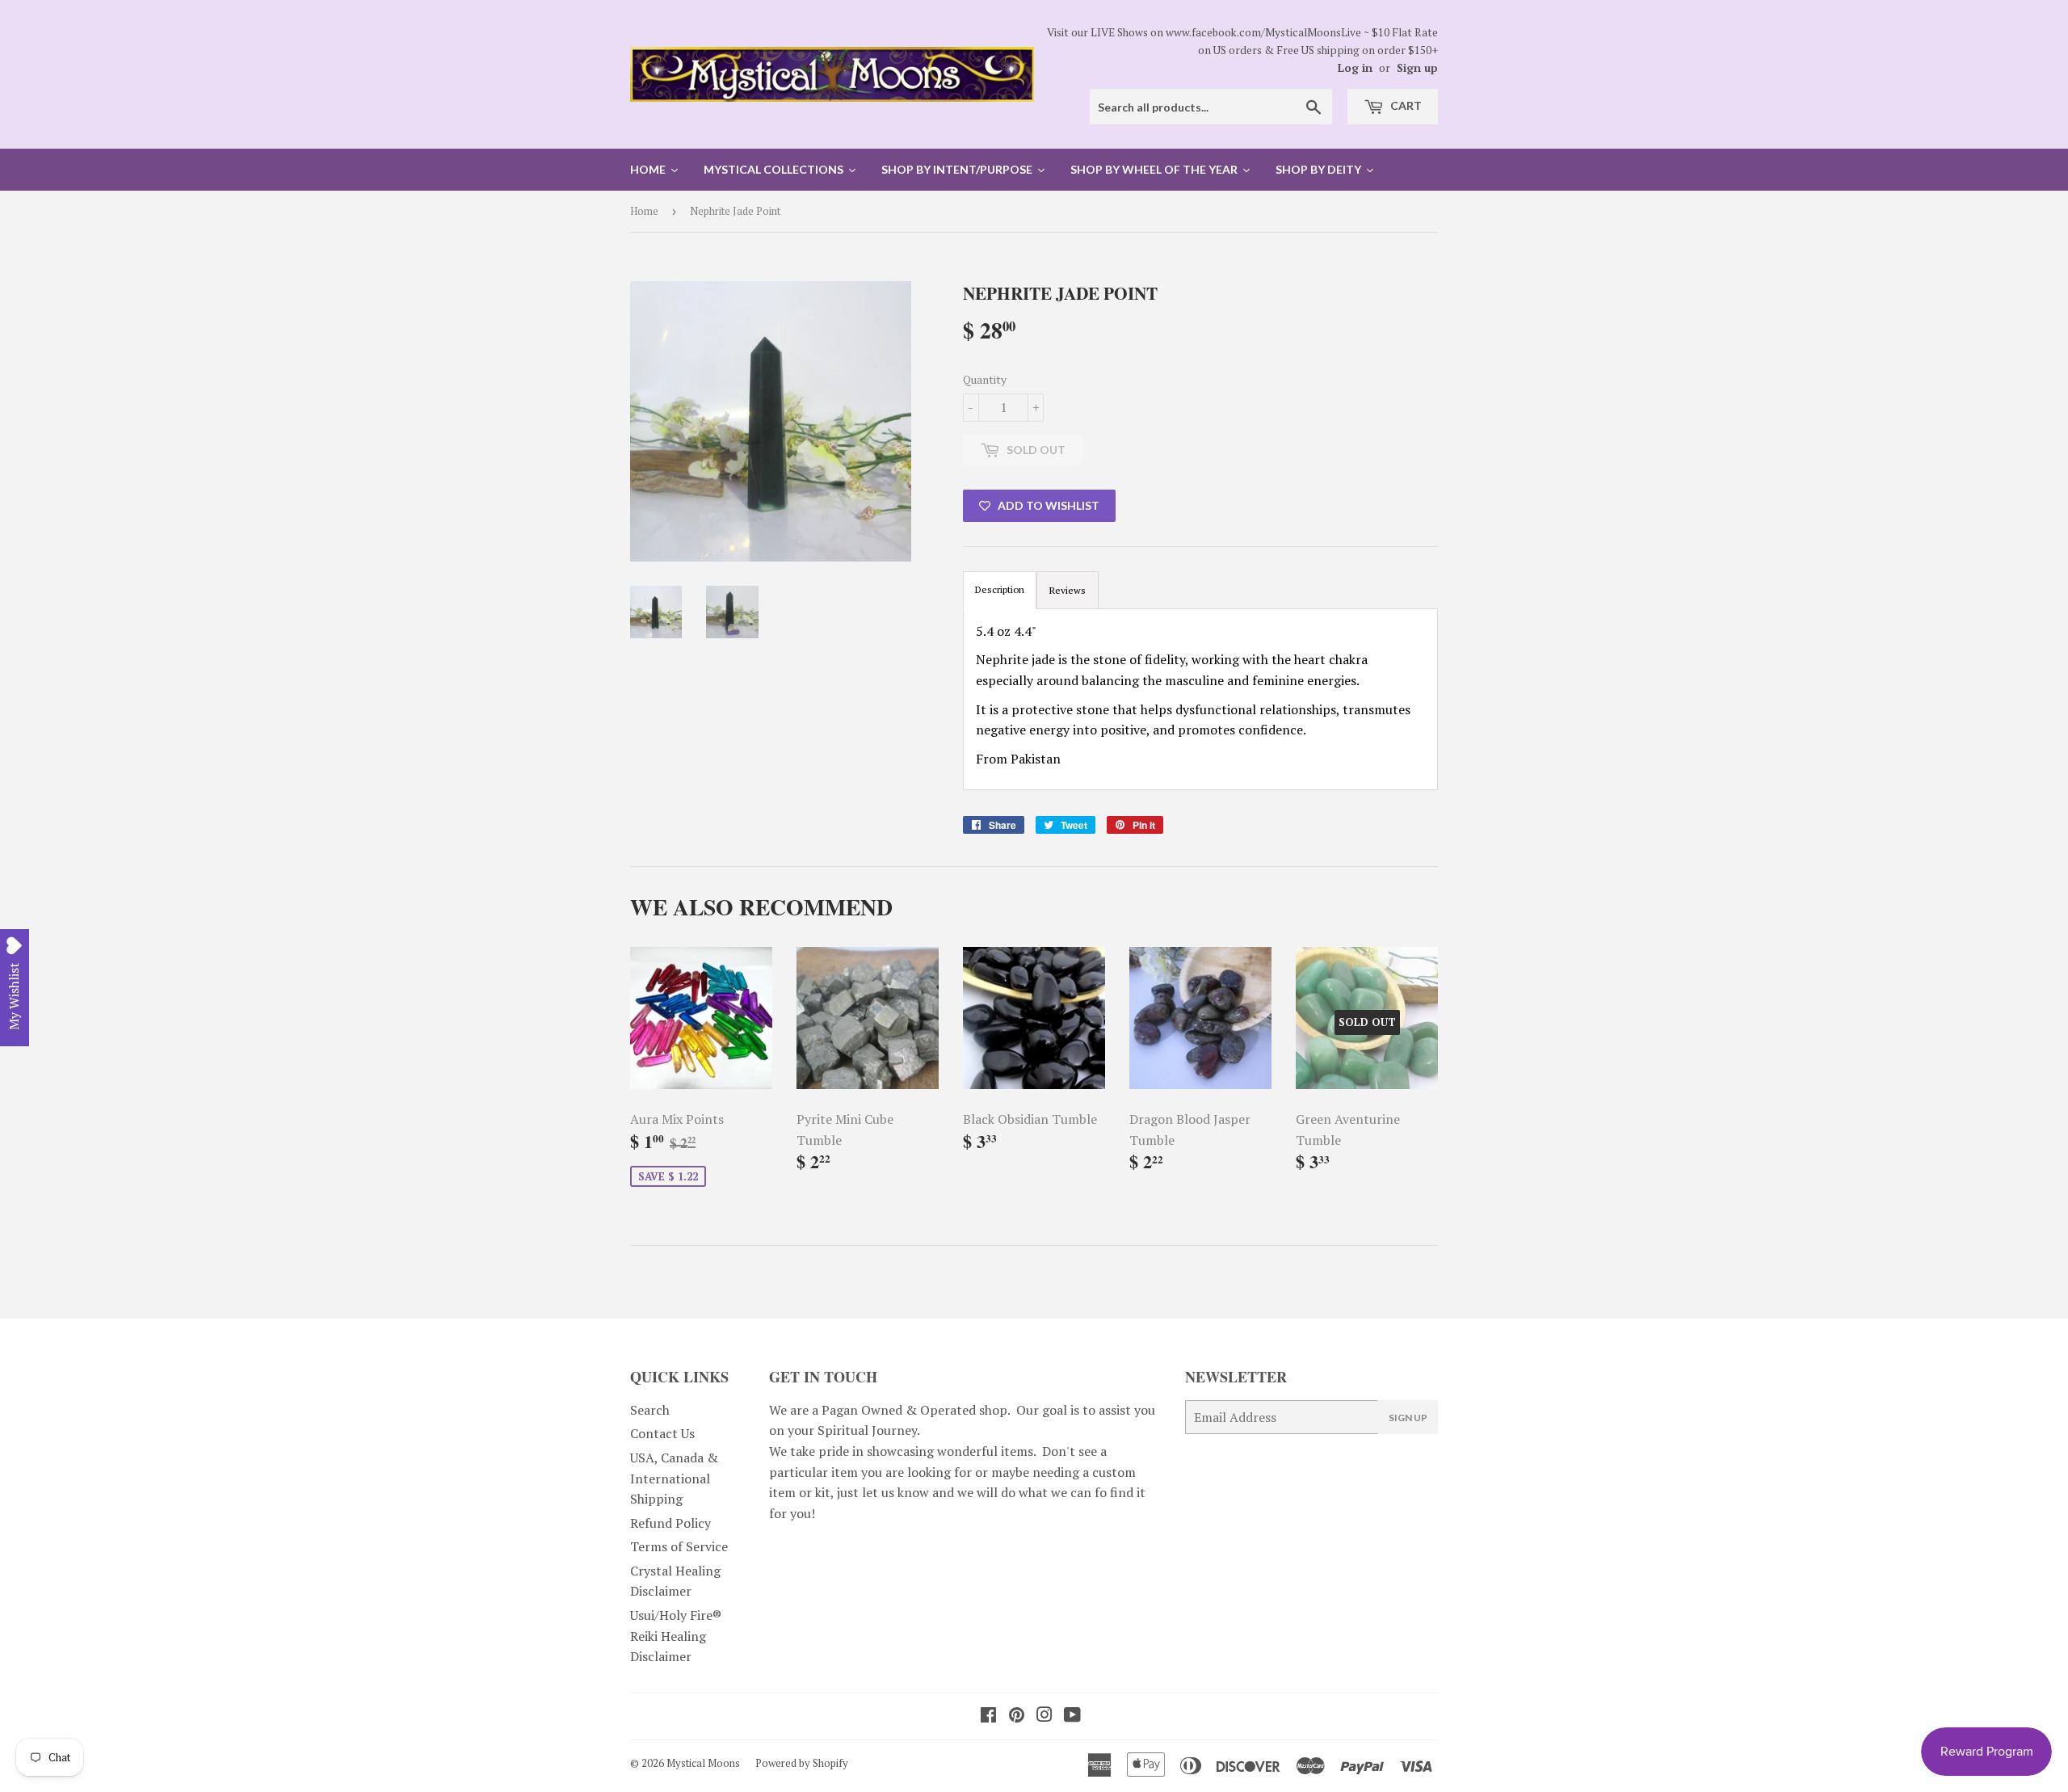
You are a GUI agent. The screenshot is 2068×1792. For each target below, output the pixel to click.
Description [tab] (1000, 589)
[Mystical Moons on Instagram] (1045, 1716)
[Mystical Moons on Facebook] (988, 1716)
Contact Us (662, 1433)
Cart (1405, 105)
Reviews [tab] (1068, 590)
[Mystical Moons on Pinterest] (1017, 1716)
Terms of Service (679, 1546)
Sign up (1417, 68)
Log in (1355, 68)
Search (650, 1410)
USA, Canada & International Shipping (674, 1478)
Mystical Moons (703, 1763)
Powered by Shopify (802, 1763)
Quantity (985, 379)
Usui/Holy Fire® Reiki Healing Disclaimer (676, 1636)
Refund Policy (670, 1523)
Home (644, 211)
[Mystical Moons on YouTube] (1072, 1716)
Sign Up (1408, 1418)
